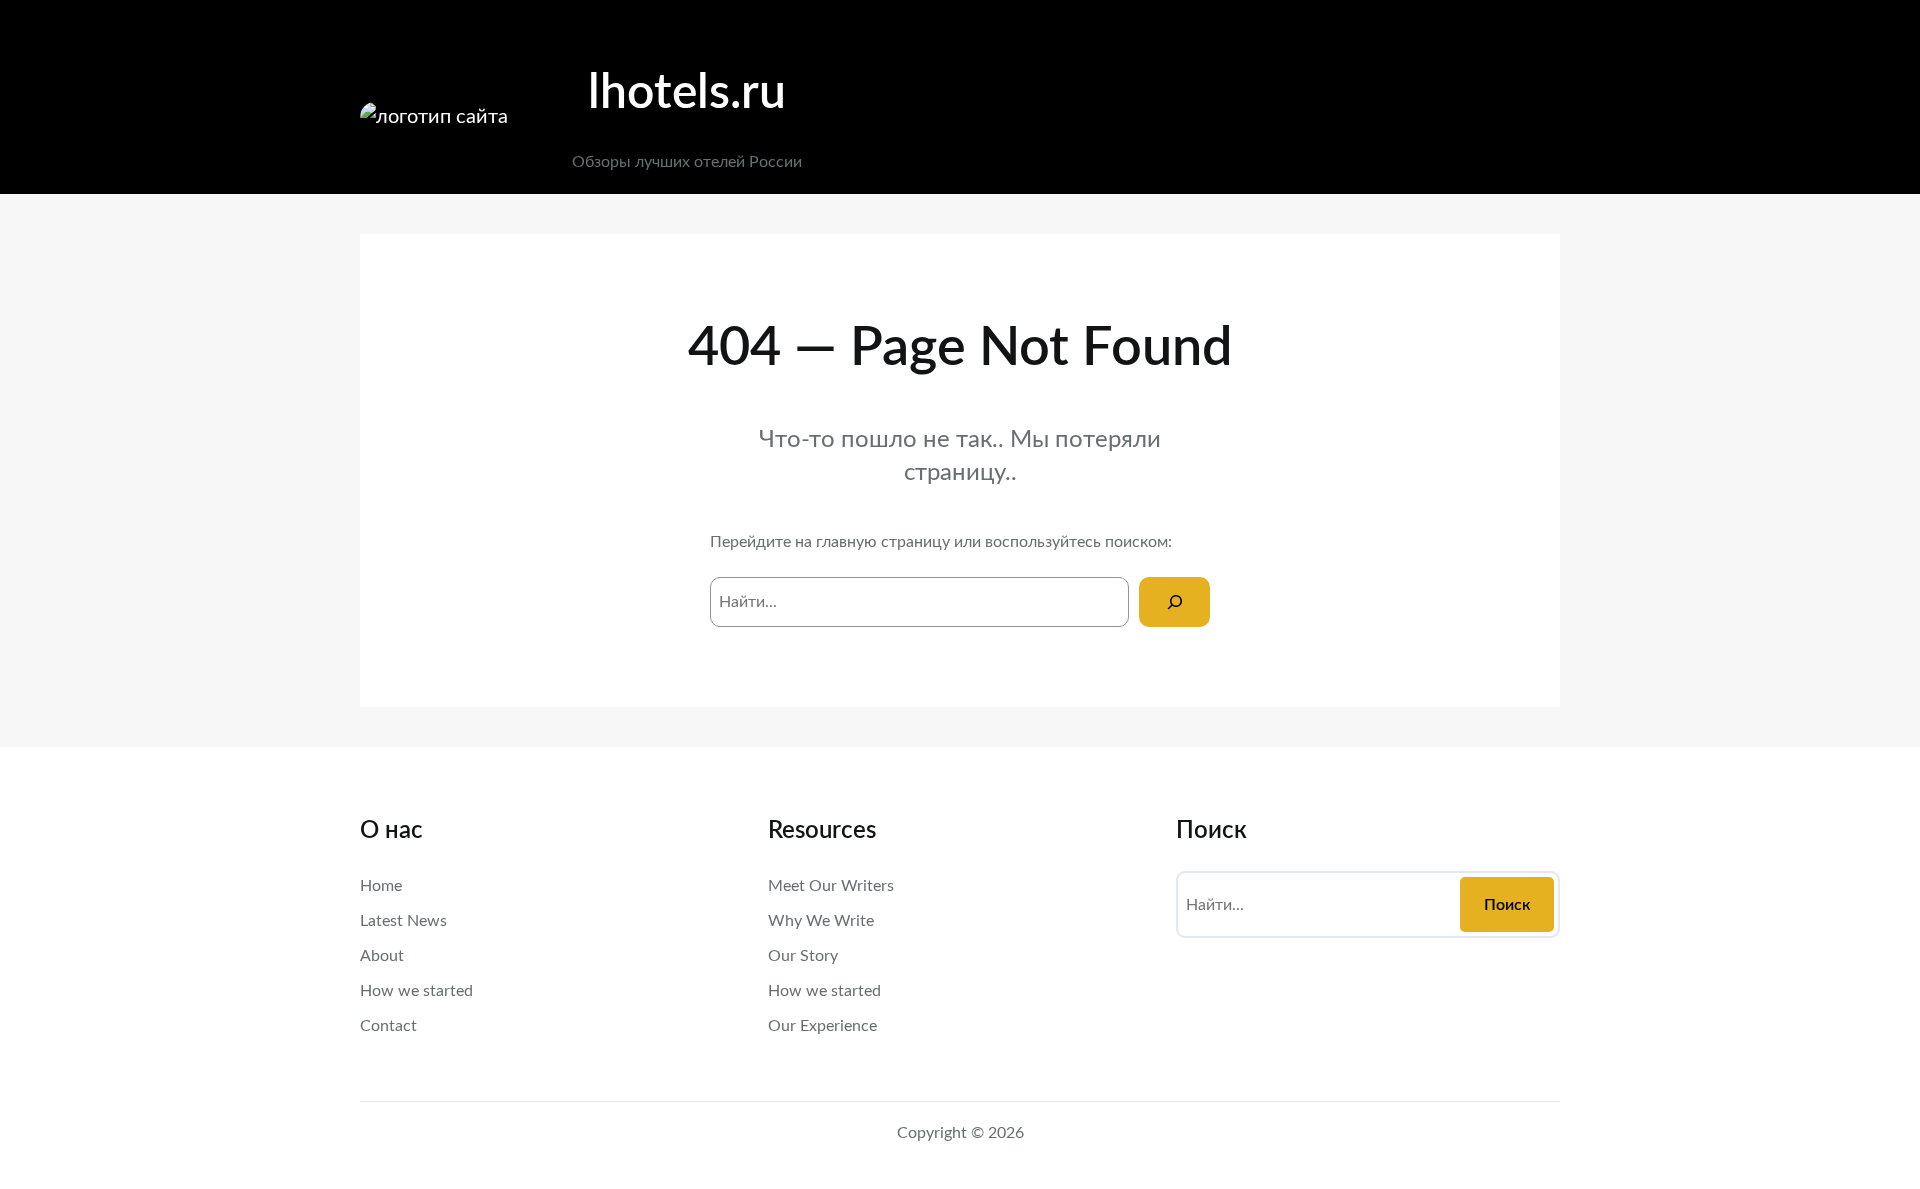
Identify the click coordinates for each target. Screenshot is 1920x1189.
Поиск (1507, 905)
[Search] (1174, 601)
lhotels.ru (687, 93)
